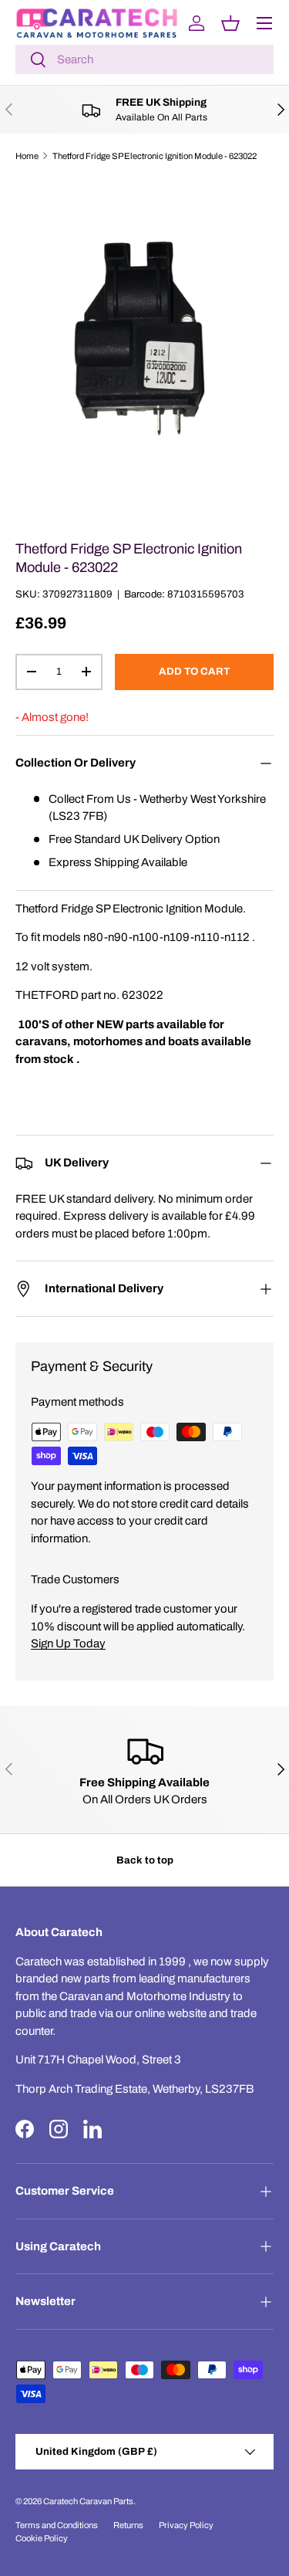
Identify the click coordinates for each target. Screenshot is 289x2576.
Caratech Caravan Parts (88, 2501)
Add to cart (194, 671)
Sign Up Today (68, 1643)
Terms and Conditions (57, 2525)
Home (27, 156)
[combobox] (144, 59)
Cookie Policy (42, 2538)
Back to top (145, 1860)
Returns (128, 2525)
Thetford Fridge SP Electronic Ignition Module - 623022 (155, 156)
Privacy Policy (186, 2525)
